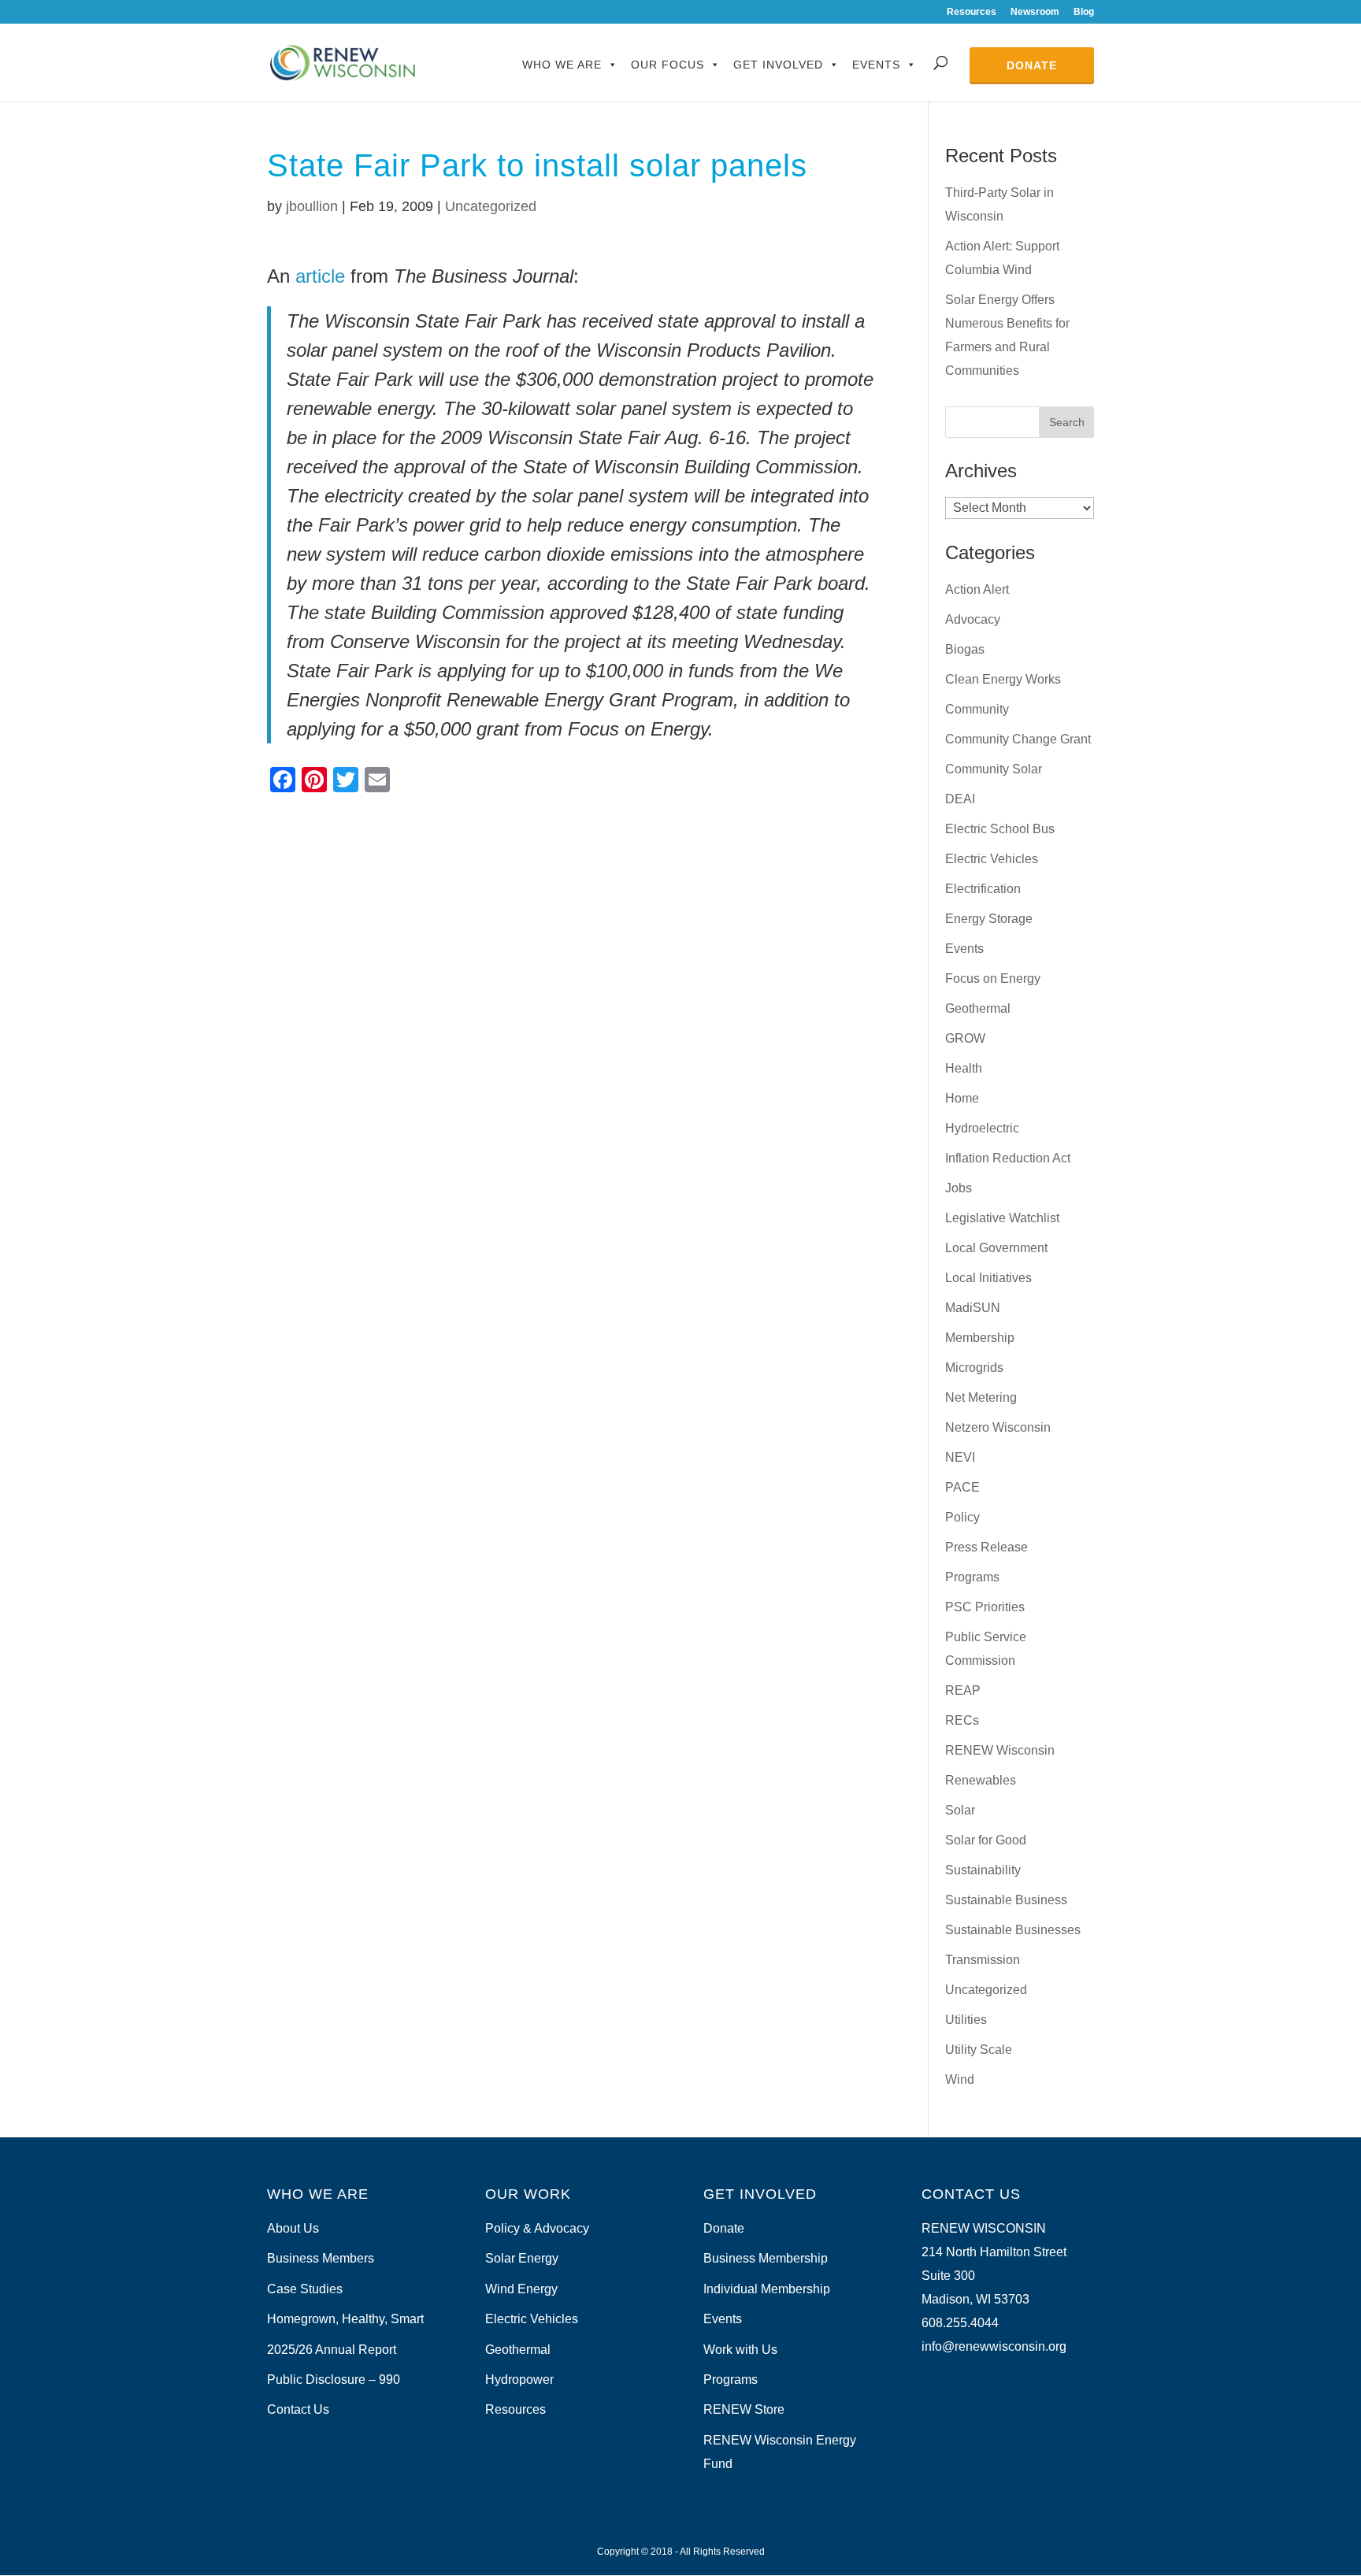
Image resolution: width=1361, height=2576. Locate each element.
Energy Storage (989, 919)
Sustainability (983, 1870)
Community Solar (994, 769)
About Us (293, 2228)
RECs (962, 1720)
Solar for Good (986, 1840)
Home (962, 1098)
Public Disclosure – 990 (334, 2380)
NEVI (960, 1457)
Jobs (959, 1188)
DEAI (960, 799)
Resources (972, 12)
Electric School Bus (1000, 829)
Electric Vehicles (992, 859)
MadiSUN (973, 1308)
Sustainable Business (1006, 1900)
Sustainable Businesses (1013, 1930)
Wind (960, 2079)
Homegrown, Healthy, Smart (345, 2319)
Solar (960, 1810)
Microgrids (974, 1368)
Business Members (321, 2258)
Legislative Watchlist (1002, 1218)
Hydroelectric (982, 1128)
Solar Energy (522, 2258)
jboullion (312, 206)
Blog (1084, 12)
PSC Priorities (985, 1607)
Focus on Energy (993, 979)
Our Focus (668, 65)
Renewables (981, 1780)
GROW (965, 1038)
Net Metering (981, 1397)
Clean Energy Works (1003, 679)
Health (964, 1068)
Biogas (965, 649)
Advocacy (973, 619)
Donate (1032, 65)
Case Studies (305, 2289)
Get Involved (778, 65)
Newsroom (1035, 12)
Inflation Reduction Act (1008, 1158)
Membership (980, 1338)
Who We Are (562, 65)
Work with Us (740, 2350)
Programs (972, 1577)
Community (977, 709)
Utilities (966, 2020)
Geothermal (978, 1008)
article (320, 276)
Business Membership (766, 2258)
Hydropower (519, 2380)
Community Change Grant (1018, 739)
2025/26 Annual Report (332, 2350)
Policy (962, 1517)
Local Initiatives (988, 1278)
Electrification (983, 889)
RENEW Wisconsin (1000, 1750)
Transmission (983, 1960)
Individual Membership (767, 2289)
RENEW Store (744, 2409)
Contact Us (298, 2409)
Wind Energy (521, 2289)
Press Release (986, 1547)
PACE (962, 1487)
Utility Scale (979, 2050)
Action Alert (977, 589)
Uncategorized (491, 206)
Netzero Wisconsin (998, 1427)
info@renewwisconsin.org (994, 2346)
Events (876, 65)
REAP (963, 1690)
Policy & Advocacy (537, 2228)
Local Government (996, 1248)
